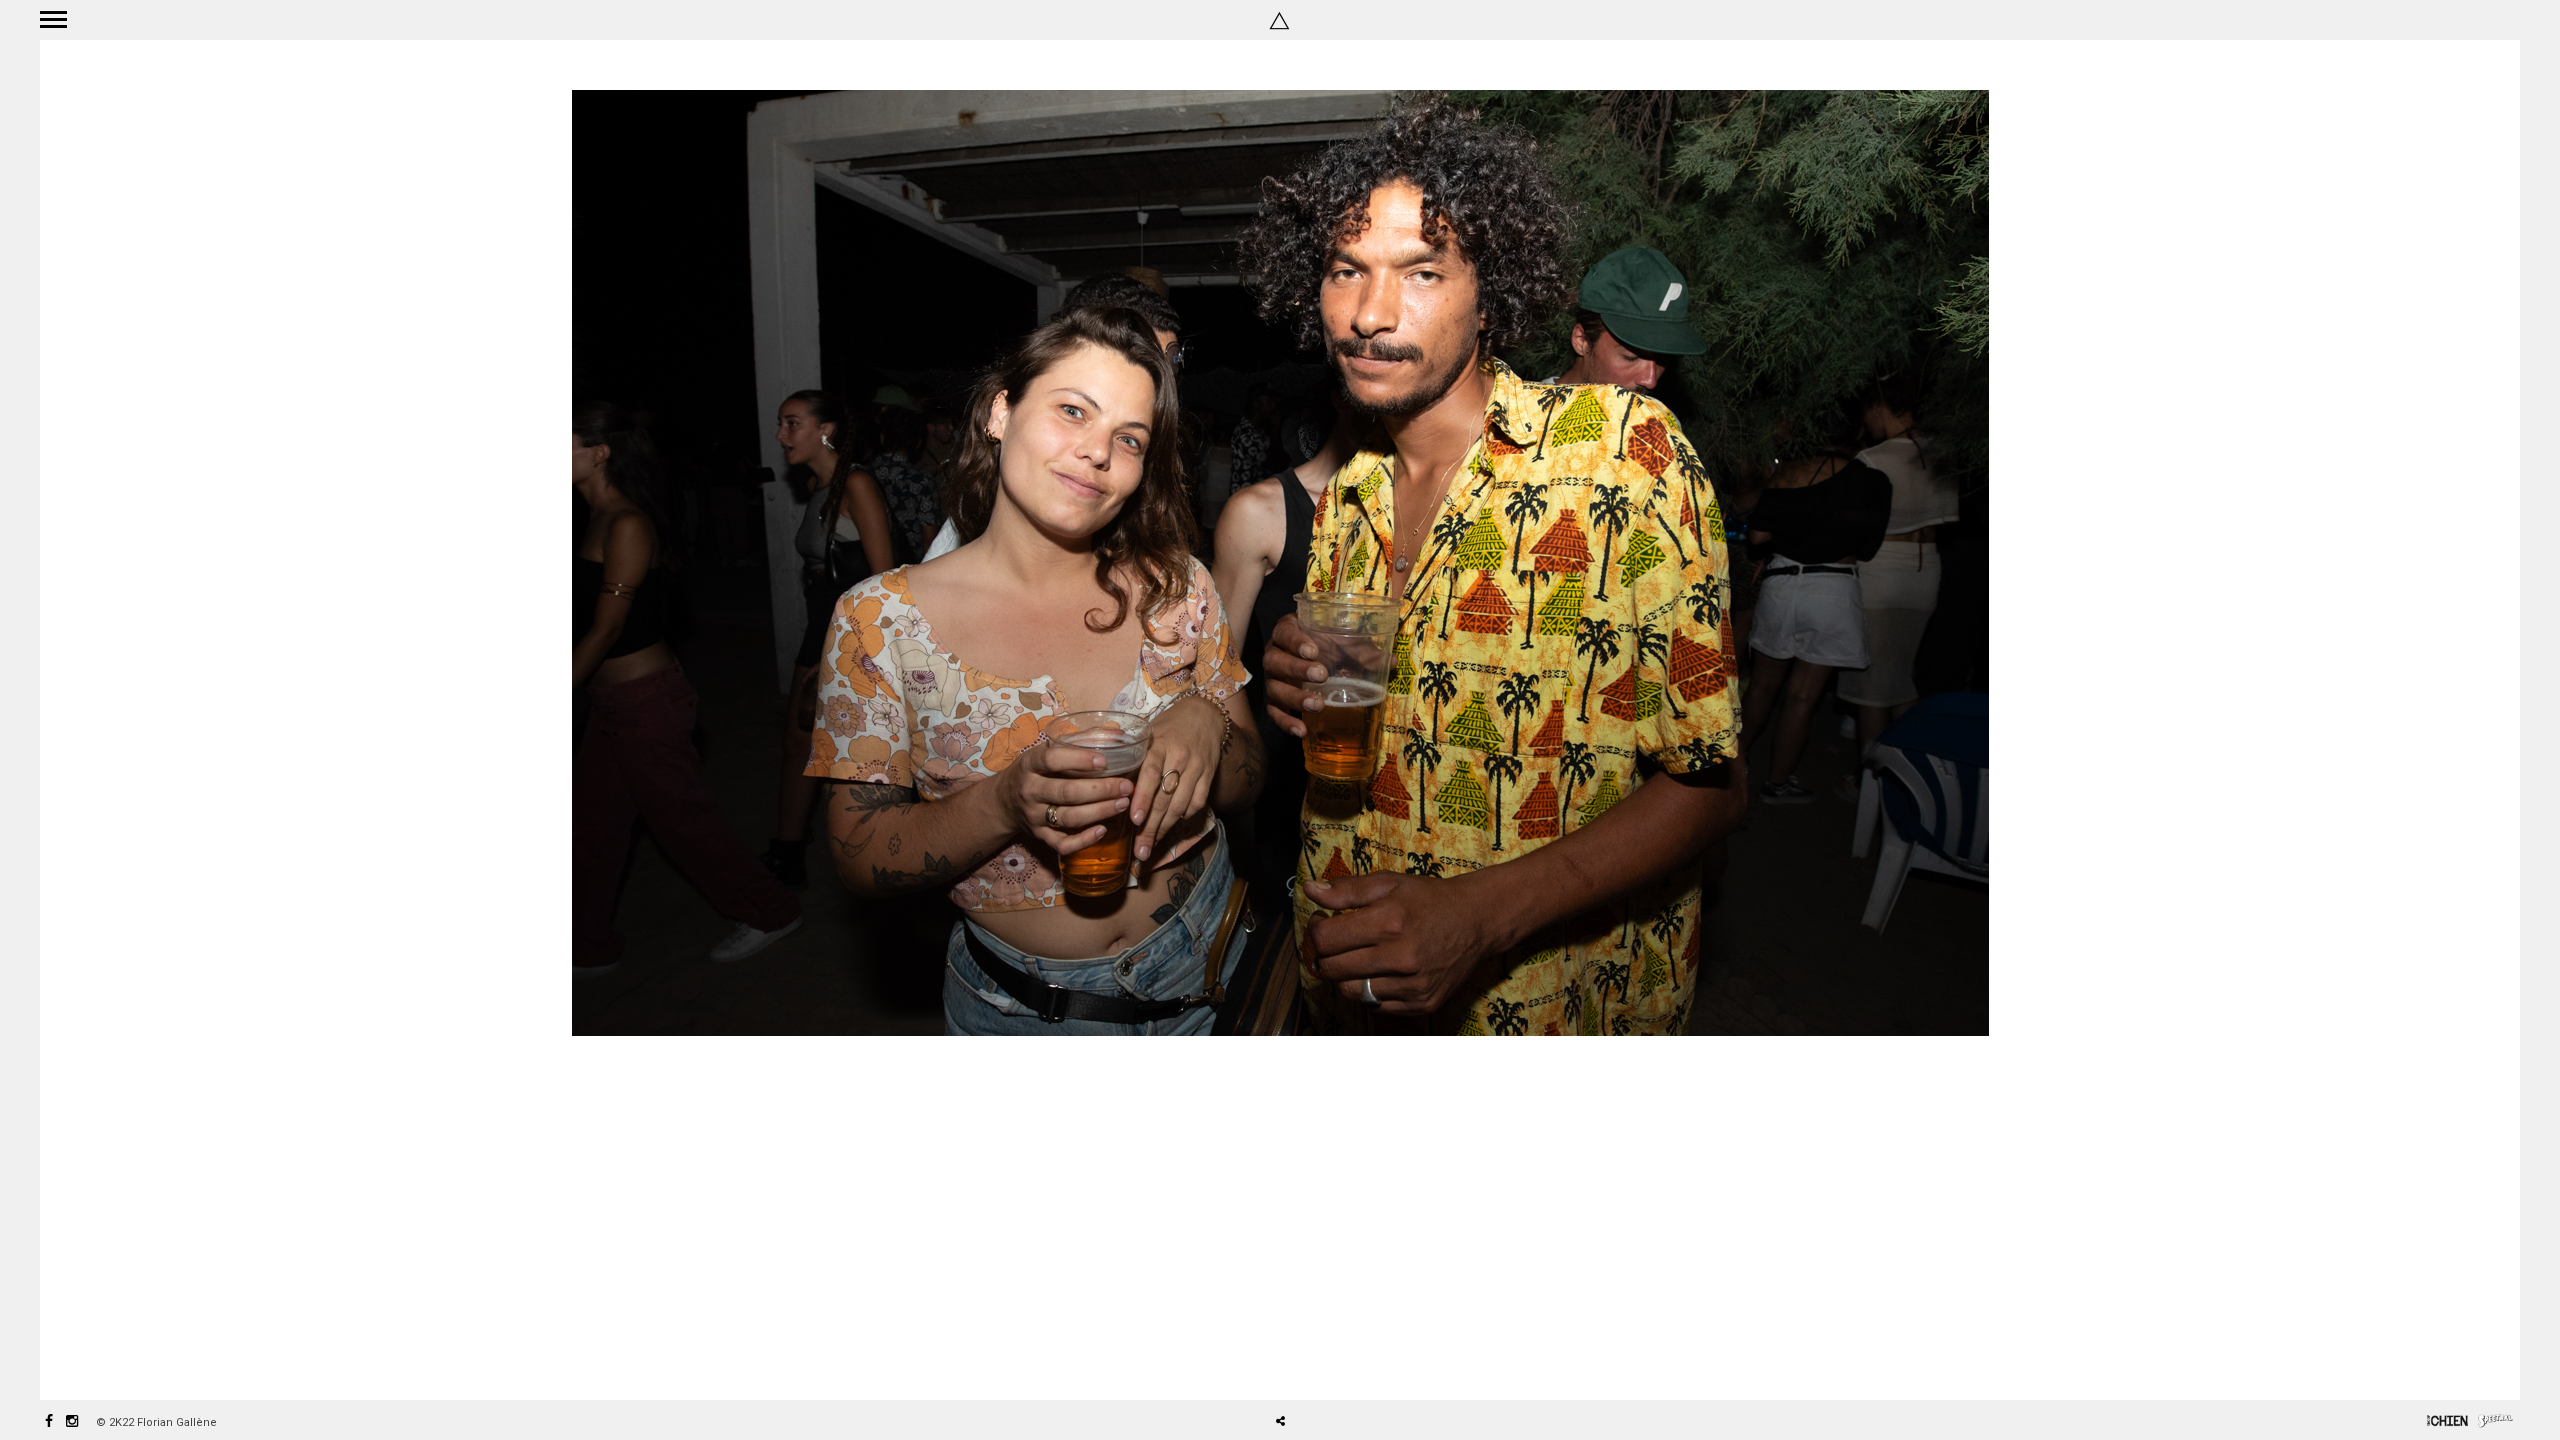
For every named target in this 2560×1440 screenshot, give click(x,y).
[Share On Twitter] (1315, 1365)
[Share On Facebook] (1288, 1365)
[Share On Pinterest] (1345, 1365)
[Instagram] (72, 1422)
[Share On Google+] (1374, 1365)
